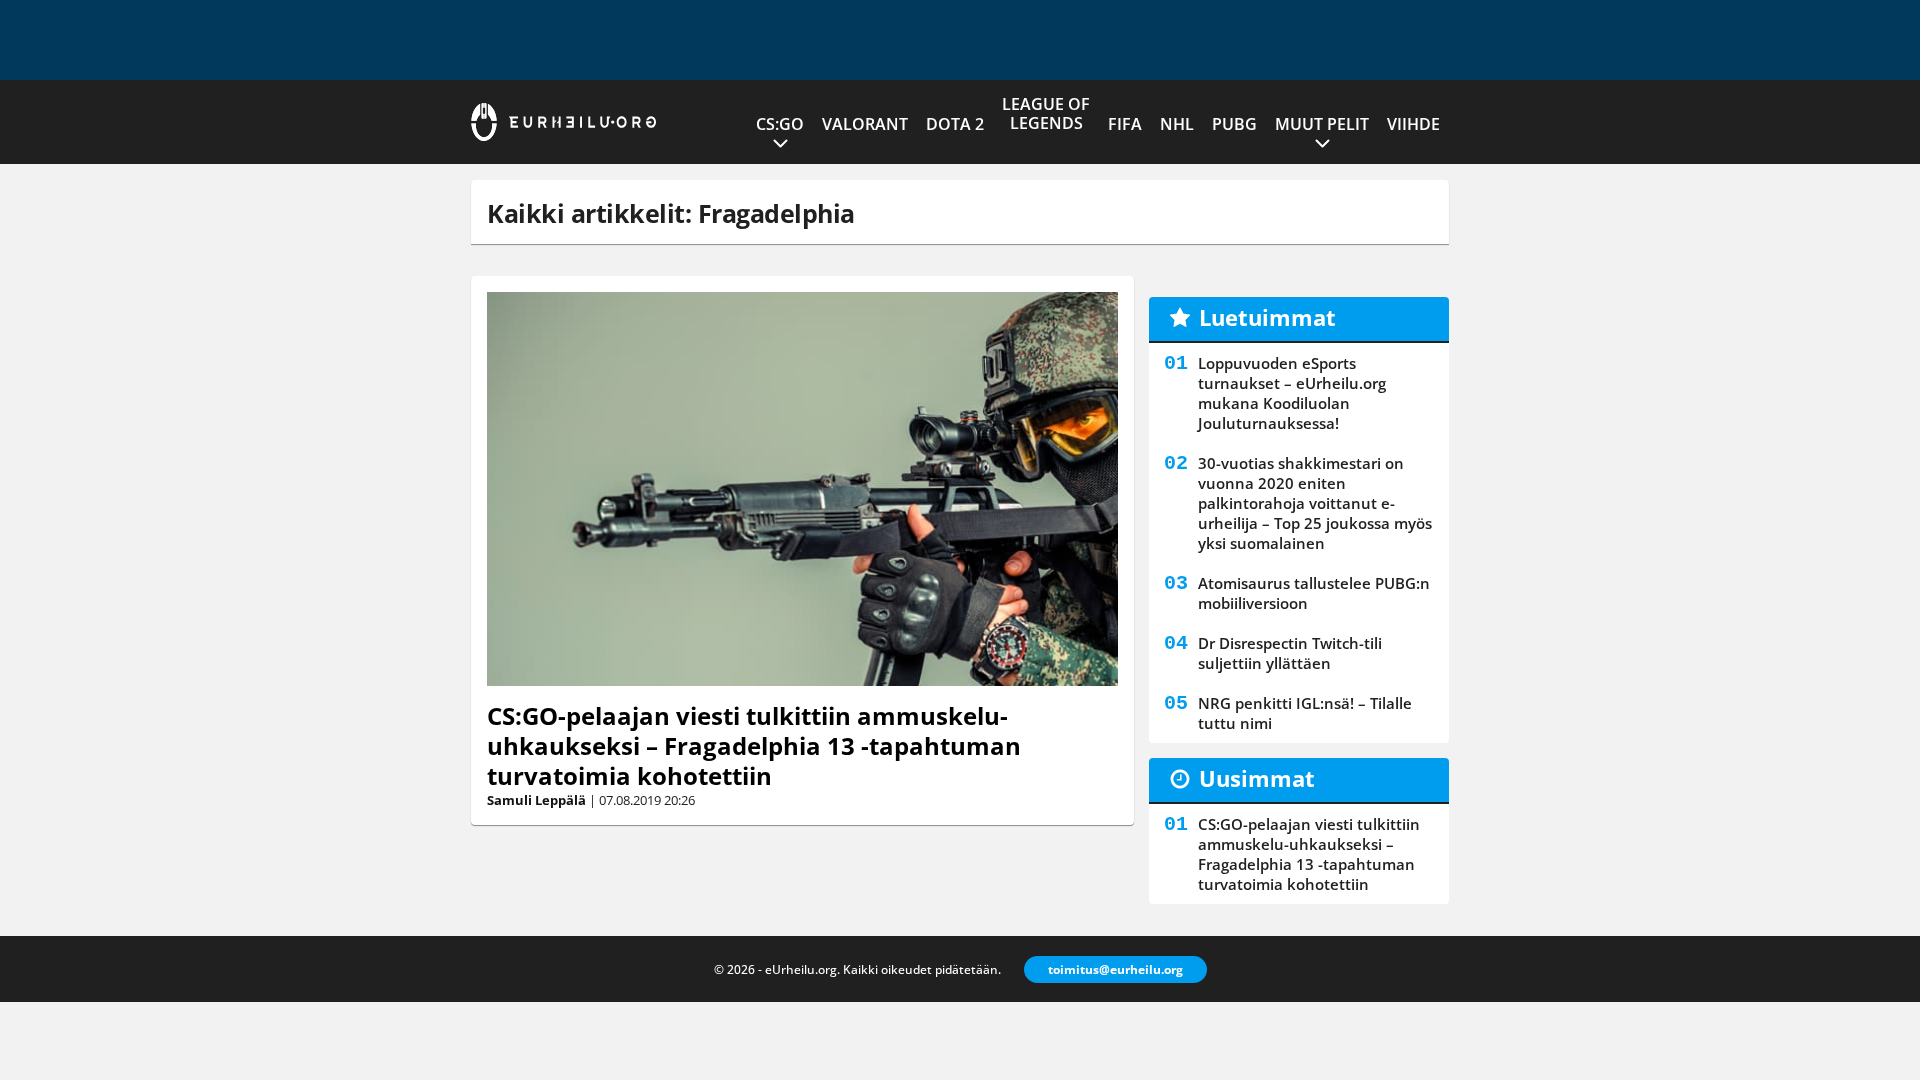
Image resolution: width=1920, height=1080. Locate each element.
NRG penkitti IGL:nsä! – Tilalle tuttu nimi (1305, 713)
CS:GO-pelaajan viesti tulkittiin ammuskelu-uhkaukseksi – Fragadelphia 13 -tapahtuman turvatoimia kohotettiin (754, 745)
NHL (1177, 124)
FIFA (1125, 124)
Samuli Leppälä (536, 800)
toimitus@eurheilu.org (1115, 969)
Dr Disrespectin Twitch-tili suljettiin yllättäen (1290, 653)
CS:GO (780, 124)
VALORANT (865, 124)
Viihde (1413, 124)
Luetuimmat (1267, 317)
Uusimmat (1257, 778)
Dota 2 (955, 124)
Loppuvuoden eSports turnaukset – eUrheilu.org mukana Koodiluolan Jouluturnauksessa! (1292, 393)
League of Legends (1046, 113)
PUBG (1234, 124)
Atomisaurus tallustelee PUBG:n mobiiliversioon (1314, 593)
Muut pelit (1322, 124)
